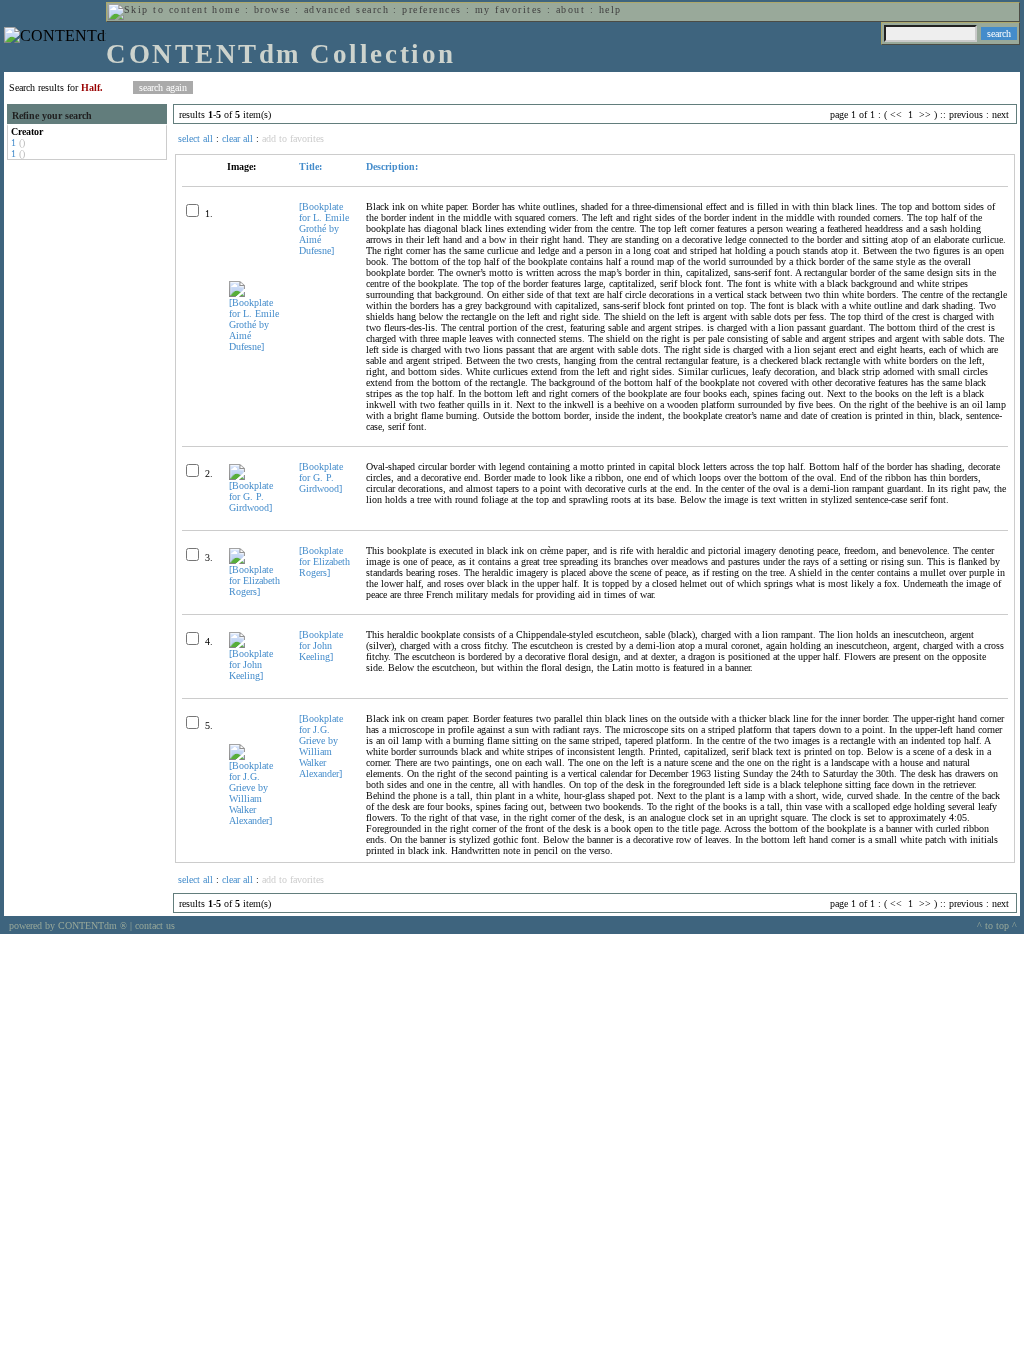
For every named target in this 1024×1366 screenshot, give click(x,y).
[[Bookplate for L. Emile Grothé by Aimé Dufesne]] (255, 346)
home (226, 9)
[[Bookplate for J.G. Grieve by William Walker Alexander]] (255, 820)
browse (272, 9)
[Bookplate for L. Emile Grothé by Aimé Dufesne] (324, 228)
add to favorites (293, 138)
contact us (155, 925)
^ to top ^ (997, 925)
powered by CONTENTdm (68, 925)
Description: (392, 166)
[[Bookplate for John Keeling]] (255, 675)
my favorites (509, 9)
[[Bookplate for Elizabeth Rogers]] (255, 591)
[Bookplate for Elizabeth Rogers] (324, 561)
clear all (237, 138)
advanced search (346, 9)
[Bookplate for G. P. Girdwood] (321, 477)
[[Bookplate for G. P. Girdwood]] (255, 507)
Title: (310, 166)
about (570, 9)
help (610, 9)
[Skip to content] (158, 9)
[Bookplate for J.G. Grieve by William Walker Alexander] (321, 746)
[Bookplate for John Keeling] (321, 645)
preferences (431, 9)
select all (195, 138)
